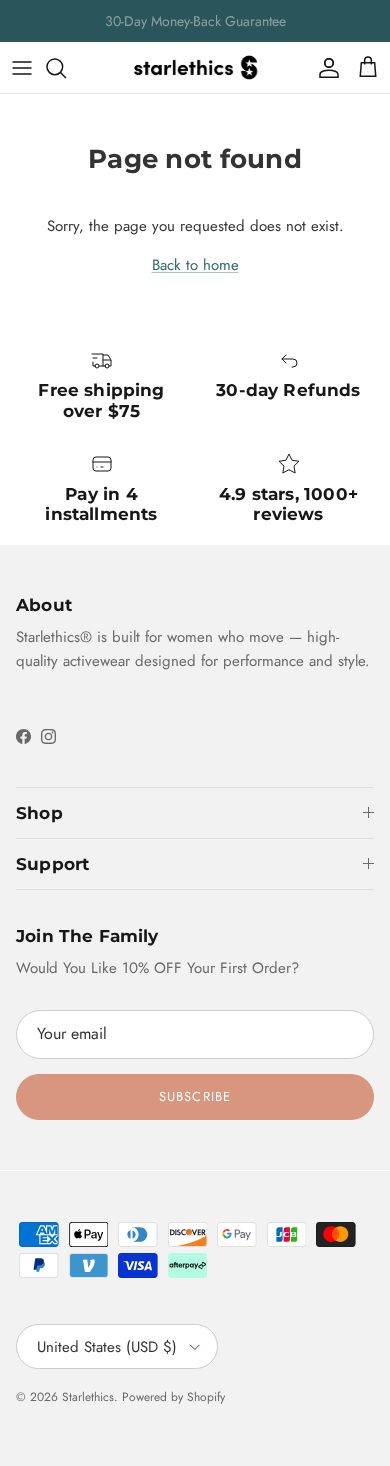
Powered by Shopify (173, 1397)
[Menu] (22, 68)
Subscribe (194, 1096)
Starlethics (88, 1397)
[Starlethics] (195, 67)
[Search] (66, 68)
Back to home (195, 265)
